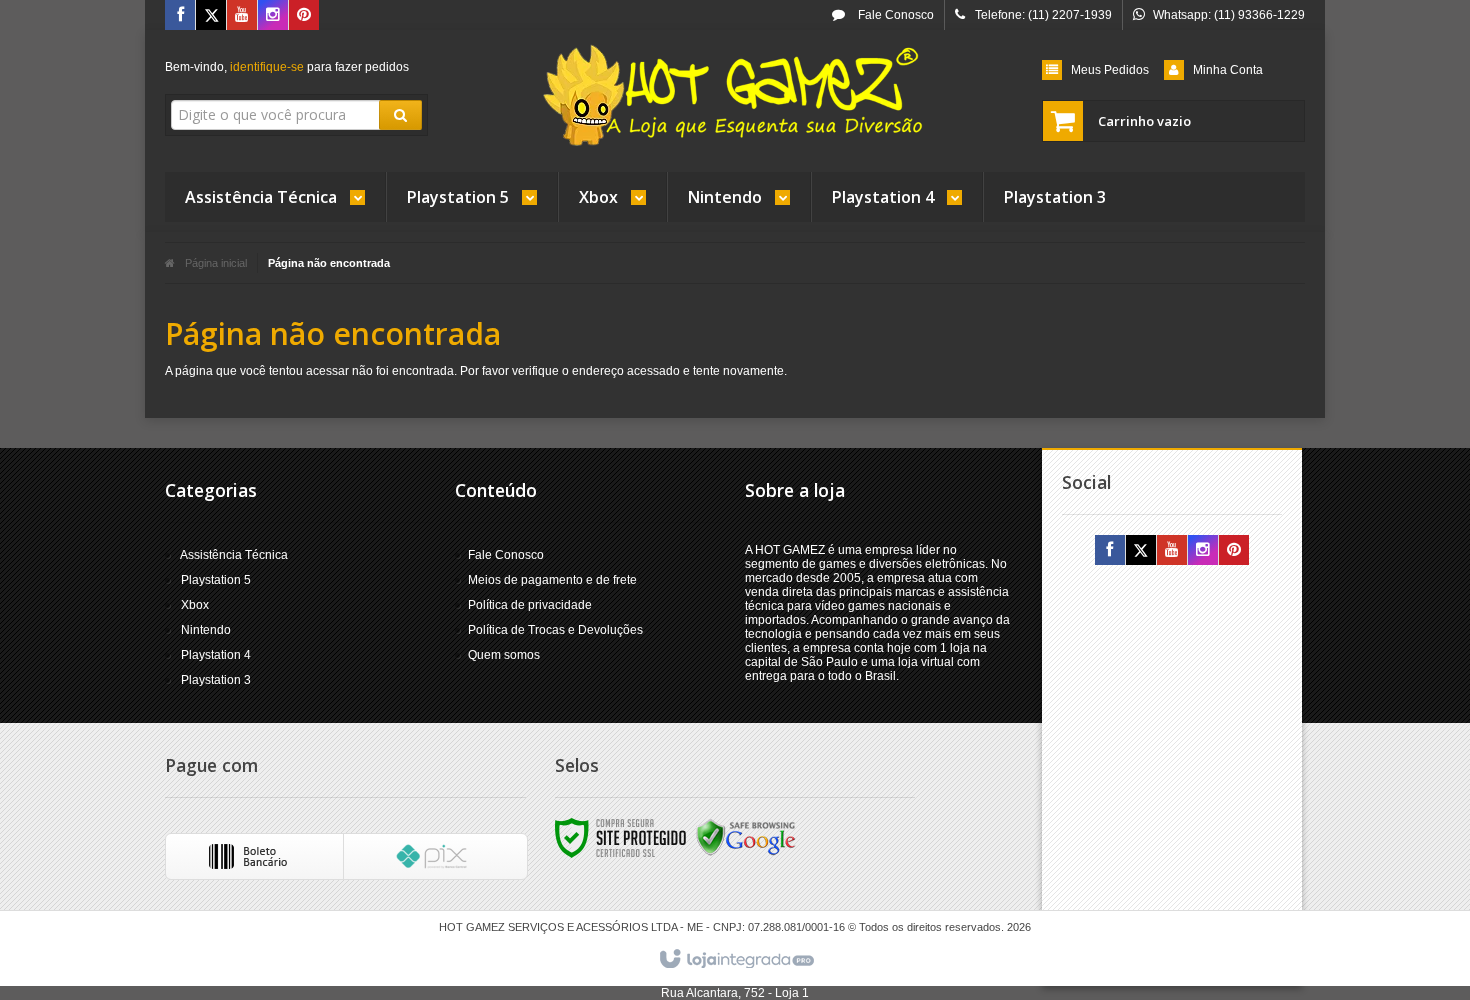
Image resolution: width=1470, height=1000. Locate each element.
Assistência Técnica (234, 555)
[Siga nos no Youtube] (242, 16)
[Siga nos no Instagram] (273, 16)
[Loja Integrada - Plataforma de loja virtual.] (735, 960)
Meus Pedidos (1110, 70)
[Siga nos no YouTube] (1172, 551)
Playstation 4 (216, 655)
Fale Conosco (894, 15)
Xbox (195, 605)
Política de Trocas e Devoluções (555, 630)
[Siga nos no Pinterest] (304, 16)
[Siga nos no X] (211, 16)
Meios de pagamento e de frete (552, 580)
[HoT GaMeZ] (734, 96)
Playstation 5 (216, 580)
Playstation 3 (216, 680)
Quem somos (504, 655)
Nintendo (206, 630)
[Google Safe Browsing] (746, 837)
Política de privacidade (530, 605)
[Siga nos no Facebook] (180, 16)
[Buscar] (400, 115)
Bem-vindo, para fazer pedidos (287, 67)
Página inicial (216, 263)
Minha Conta (1228, 70)
